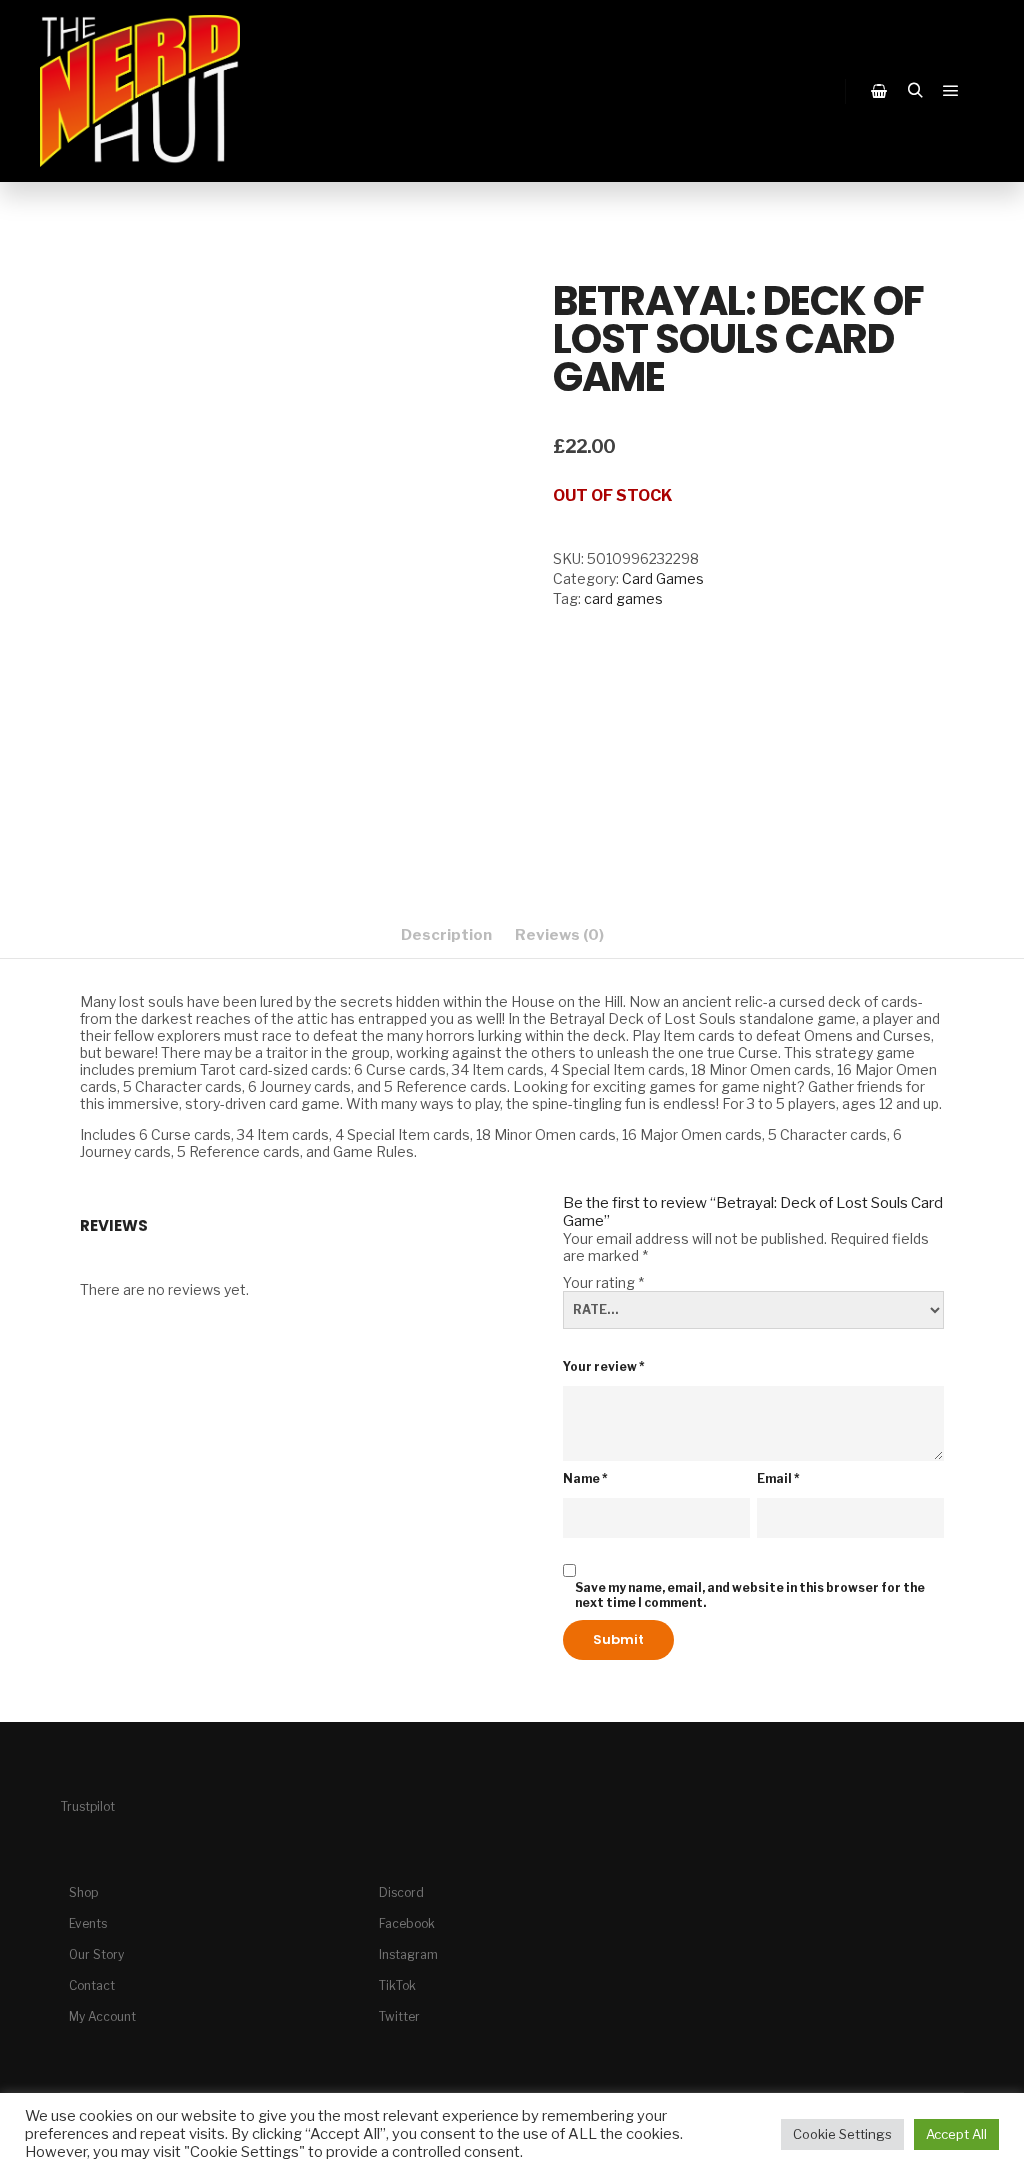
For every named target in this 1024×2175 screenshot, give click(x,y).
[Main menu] (951, 91)
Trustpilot (88, 1806)
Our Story (96, 1954)
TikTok (397, 1985)
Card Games (663, 578)
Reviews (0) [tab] (559, 935)
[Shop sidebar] (879, 91)
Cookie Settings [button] (842, 2134)
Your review (604, 1366)
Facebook (407, 1923)
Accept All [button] (956, 2134)
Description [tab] (446, 935)
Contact (92, 1985)
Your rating (603, 1282)
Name (585, 1478)
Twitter (399, 2016)
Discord (401, 1892)
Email (778, 1478)
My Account (102, 2016)
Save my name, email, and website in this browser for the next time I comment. (750, 1595)
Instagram (408, 1954)
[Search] (915, 91)
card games (623, 598)
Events (88, 1923)
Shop (83, 1892)
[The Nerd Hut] (140, 91)
